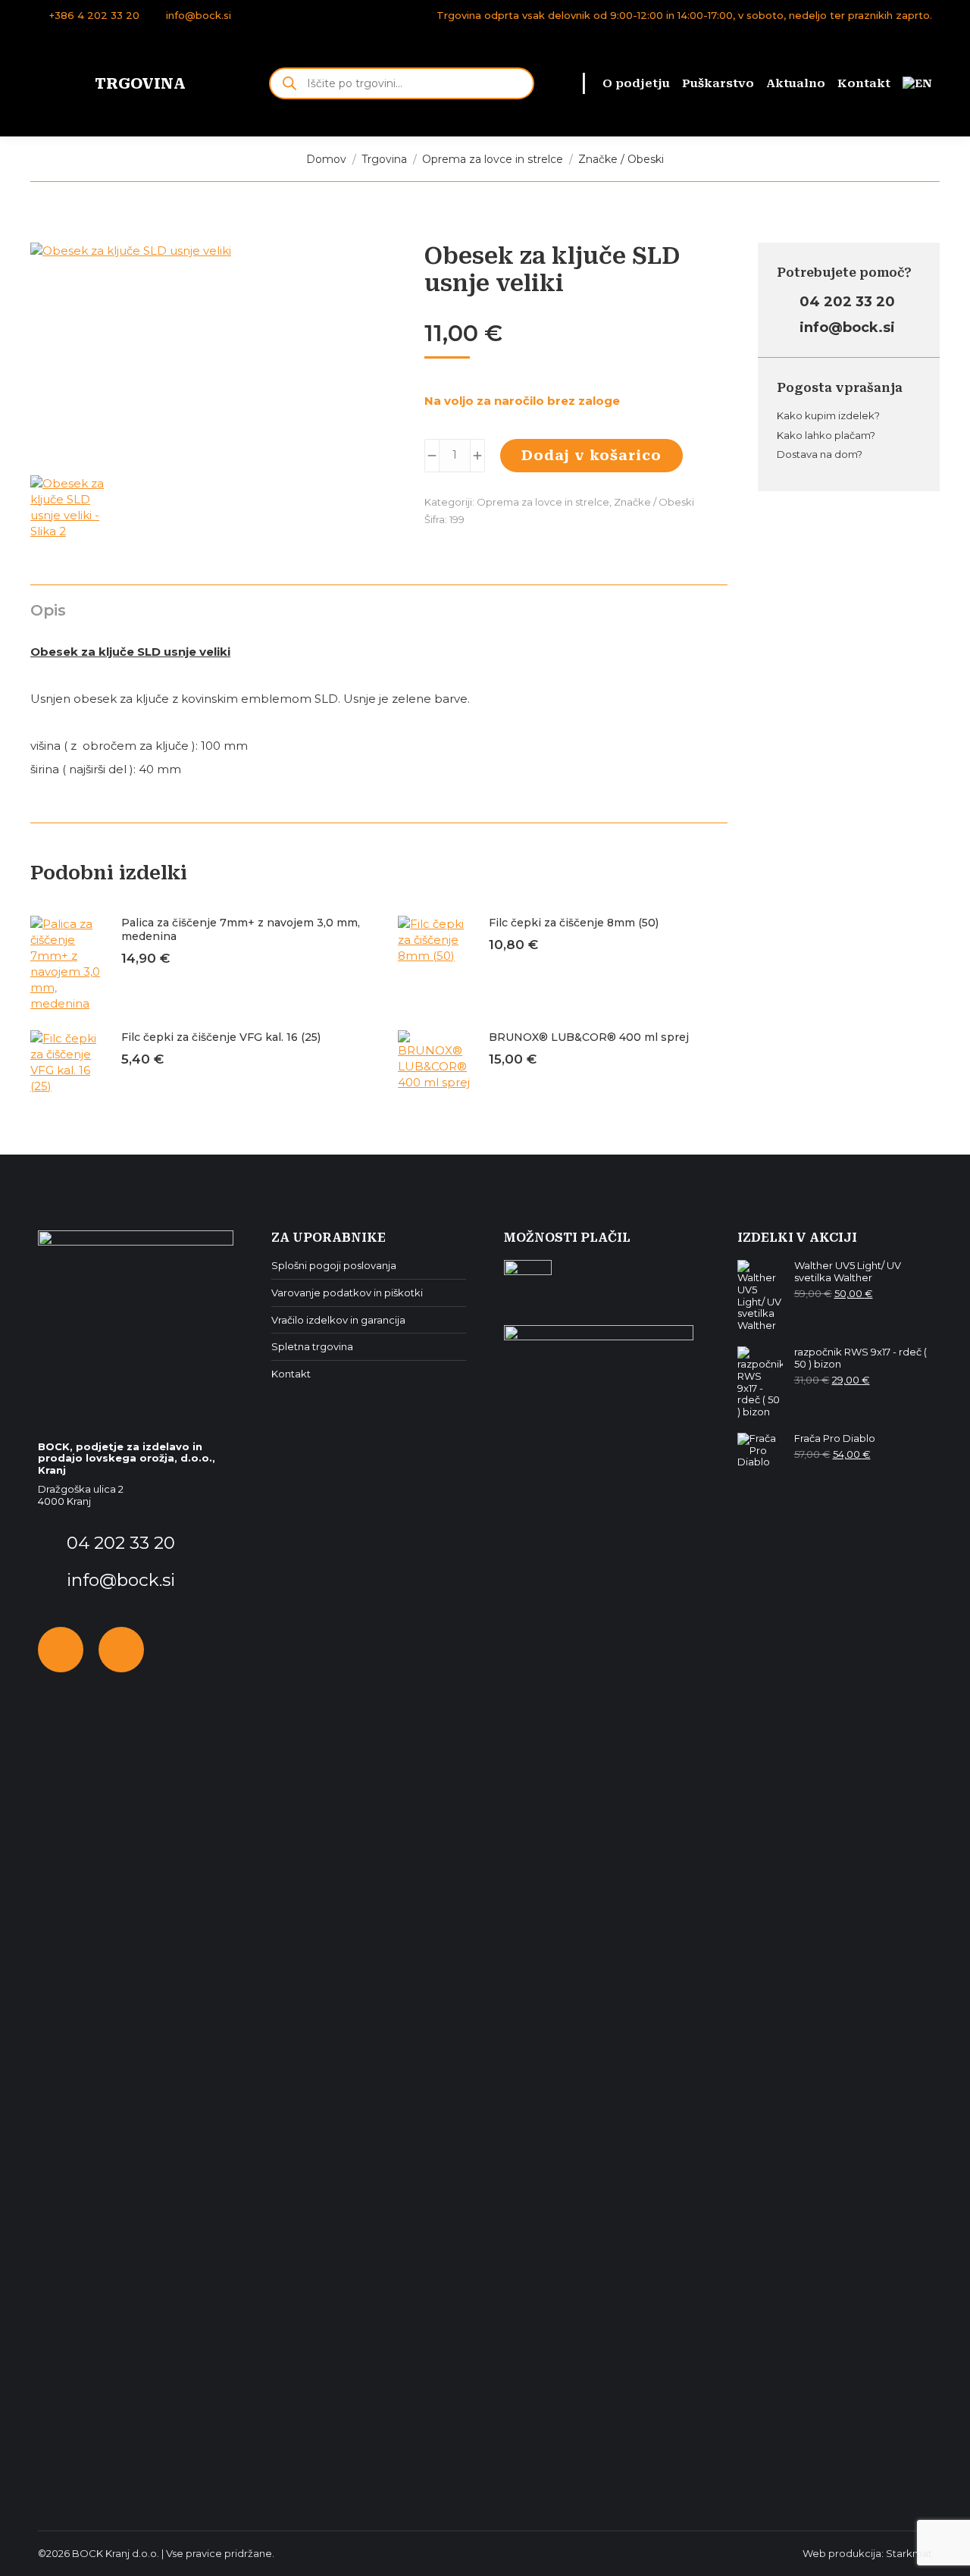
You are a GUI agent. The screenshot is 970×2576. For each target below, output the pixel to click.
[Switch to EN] (917, 84)
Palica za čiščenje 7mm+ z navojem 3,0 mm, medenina (241, 929)
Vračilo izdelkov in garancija (338, 1320)
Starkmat (909, 2553)
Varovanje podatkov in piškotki (347, 1293)
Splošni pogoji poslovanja (334, 1266)
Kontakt (291, 1374)
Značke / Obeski (654, 502)
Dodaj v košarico (591, 455)
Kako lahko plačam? (826, 435)
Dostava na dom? (820, 454)
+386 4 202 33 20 (94, 15)
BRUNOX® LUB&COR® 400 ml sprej (589, 1037)
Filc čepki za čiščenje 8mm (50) (574, 923)
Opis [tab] (48, 610)
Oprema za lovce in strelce (543, 502)
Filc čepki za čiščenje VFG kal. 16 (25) (221, 1037)
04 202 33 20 (845, 302)
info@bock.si (199, 15)
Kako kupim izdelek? (828, 415)
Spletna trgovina (312, 1347)
